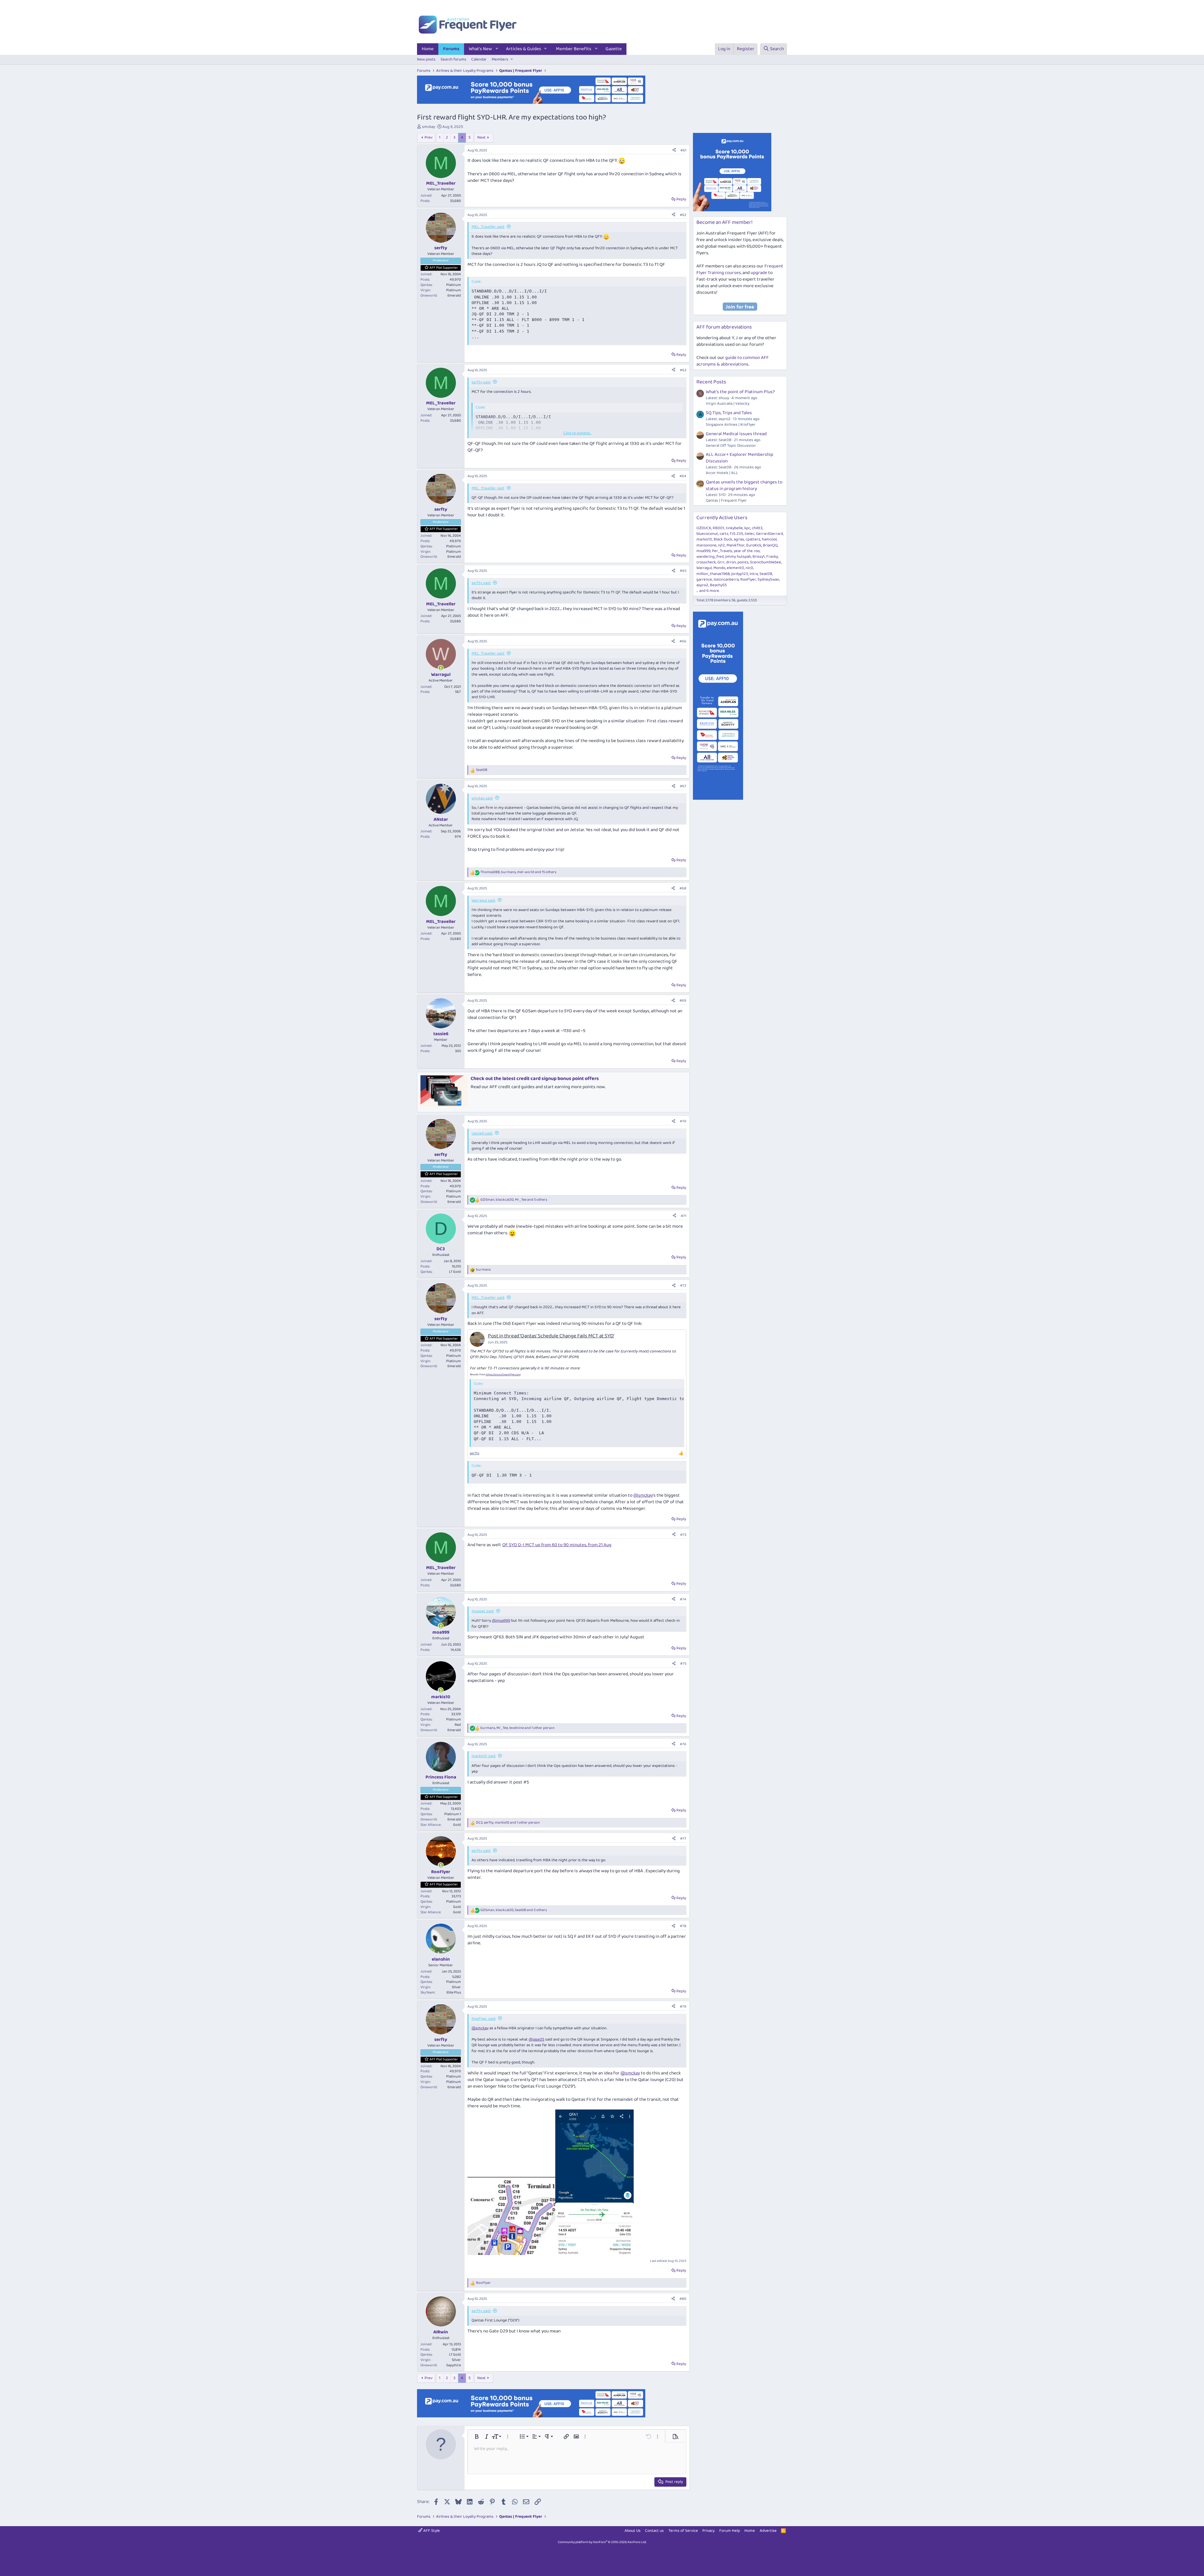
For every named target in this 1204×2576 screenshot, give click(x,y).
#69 (683, 1001)
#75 (683, 1664)
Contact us (654, 2531)
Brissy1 (759, 557)
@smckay (643, 1495)
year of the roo (747, 551)
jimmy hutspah (738, 557)
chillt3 (757, 528)
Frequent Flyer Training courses (740, 269)
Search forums (453, 59)
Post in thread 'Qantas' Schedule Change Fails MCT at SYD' (551, 1336)
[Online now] (441, 668)
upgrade (759, 273)
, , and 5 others (514, 1200)
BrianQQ (770, 545)
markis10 (704, 539)
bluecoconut (707, 534)
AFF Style (431, 2531)
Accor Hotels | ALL (722, 473)
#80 (683, 2299)
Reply (681, 199)
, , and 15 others (518, 872)
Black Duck (723, 539)
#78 (683, 1926)
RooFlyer (748, 579)
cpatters (753, 539)
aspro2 (702, 585)
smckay (428, 127)
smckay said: (482, 798)
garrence (704, 579)
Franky (772, 557)
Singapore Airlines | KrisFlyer (731, 425)
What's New (480, 49)
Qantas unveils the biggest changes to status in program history (744, 485)
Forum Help (730, 2531)
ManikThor (736, 545)
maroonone (706, 545)
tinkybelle (734, 528)
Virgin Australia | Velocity (728, 404)
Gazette (614, 49)
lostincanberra (726, 579)
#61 (683, 150)
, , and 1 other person (518, 1728)
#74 (683, 1599)
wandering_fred (710, 557)
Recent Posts (711, 382)
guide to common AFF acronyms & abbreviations (733, 361)
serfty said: (481, 382)
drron (731, 562)
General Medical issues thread (736, 434)
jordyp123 (740, 574)
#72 (683, 1285)
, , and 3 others (514, 1910)
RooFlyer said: (484, 2019)
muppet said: (483, 1611)
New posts (426, 59)
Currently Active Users (722, 518)
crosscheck (706, 562)
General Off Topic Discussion (731, 446)
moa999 (703, 551)
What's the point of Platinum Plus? (740, 392)
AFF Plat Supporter (444, 268)
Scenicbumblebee (766, 562)
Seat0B (766, 574)
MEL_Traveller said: (488, 227)
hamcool (769, 539)
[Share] (674, 151)
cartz (724, 534)
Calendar (479, 59)
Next (481, 137)
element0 (735, 568)
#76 (683, 1744)
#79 (683, 2007)
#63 (683, 370)
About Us (633, 2531)
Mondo (719, 568)
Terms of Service (683, 2531)
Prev (428, 137)
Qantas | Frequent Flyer (726, 500)
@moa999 (501, 1621)
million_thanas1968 (713, 574)
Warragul (704, 568)
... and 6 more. (708, 591)
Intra (754, 574)
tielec (750, 534)
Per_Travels (722, 551)
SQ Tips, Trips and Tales (729, 413)
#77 (683, 1838)
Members (500, 59)
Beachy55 (718, 585)
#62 (683, 215)
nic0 (749, 568)
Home (428, 49)
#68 (683, 888)
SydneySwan (768, 579)
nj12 (721, 545)
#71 (684, 1216)
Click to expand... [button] (577, 433)
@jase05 (536, 2039)
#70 (683, 1121)
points (743, 562)
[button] (497, 49)
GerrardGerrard (769, 534)
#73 (683, 1535)
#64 (683, 476)
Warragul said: (483, 901)
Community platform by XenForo (602, 2542)
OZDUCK (704, 528)
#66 (683, 641)
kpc (747, 528)
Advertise (768, 2531)
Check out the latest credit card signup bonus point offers (535, 1079)
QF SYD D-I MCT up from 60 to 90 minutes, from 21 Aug (557, 1545)
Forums (451, 49)
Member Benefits (574, 49)
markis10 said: (484, 1756)
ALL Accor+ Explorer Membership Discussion (739, 458)
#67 (683, 786)
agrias (739, 539)
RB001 (718, 528)
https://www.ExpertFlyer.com (503, 1375)
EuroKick (754, 545)
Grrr (721, 562)
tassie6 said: (482, 1133)
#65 (683, 571)
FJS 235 (737, 534)
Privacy (708, 2531)
